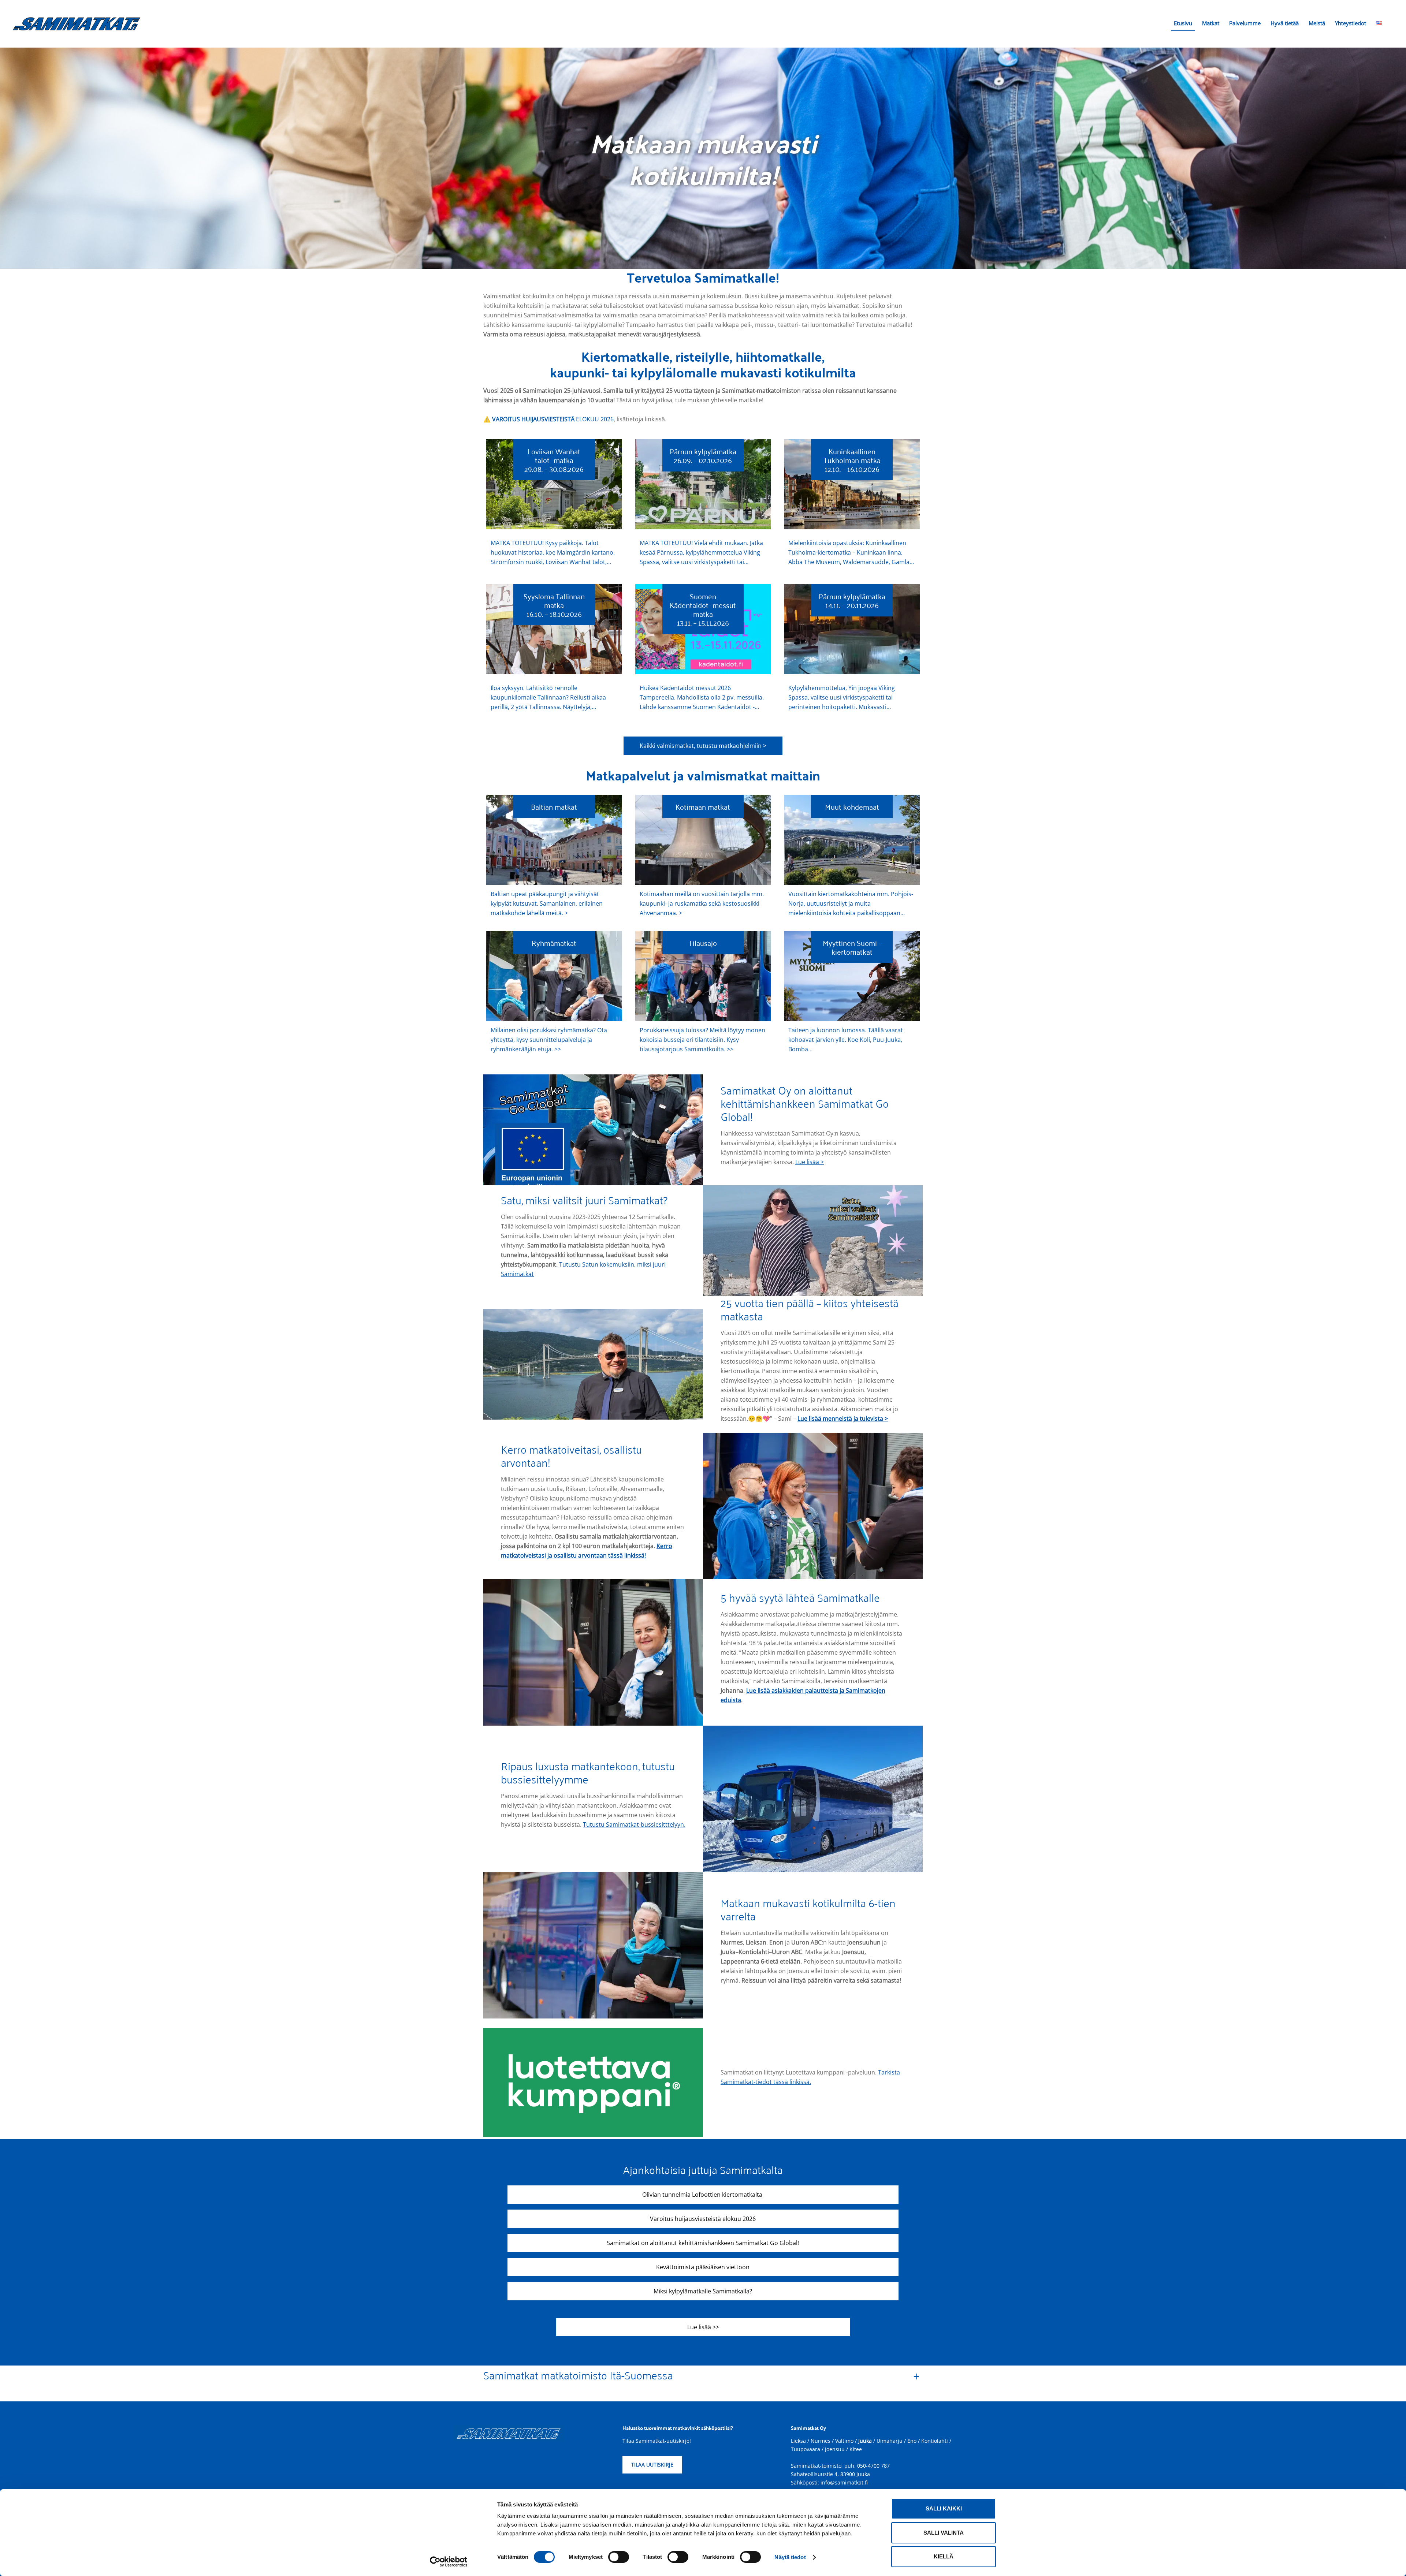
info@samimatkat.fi (844, 2482)
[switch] (619, 2557)
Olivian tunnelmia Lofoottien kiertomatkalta (703, 2195)
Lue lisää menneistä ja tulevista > (843, 1419)
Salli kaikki (944, 2508)
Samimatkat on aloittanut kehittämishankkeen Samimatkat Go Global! (703, 2243)
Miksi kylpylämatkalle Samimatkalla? (703, 2291)
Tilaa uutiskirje (652, 2465)
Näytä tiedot (790, 2557)
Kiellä (944, 2556)
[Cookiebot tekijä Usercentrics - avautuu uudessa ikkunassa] (449, 2562)
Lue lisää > (810, 1162)
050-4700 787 (873, 2466)
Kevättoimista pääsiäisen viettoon (703, 2267)
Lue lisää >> (703, 2327)
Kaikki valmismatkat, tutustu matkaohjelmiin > (703, 746)
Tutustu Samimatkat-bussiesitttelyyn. (634, 1824)
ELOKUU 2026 (553, 419)
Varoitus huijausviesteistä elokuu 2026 (703, 2219)
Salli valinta (944, 2533)
